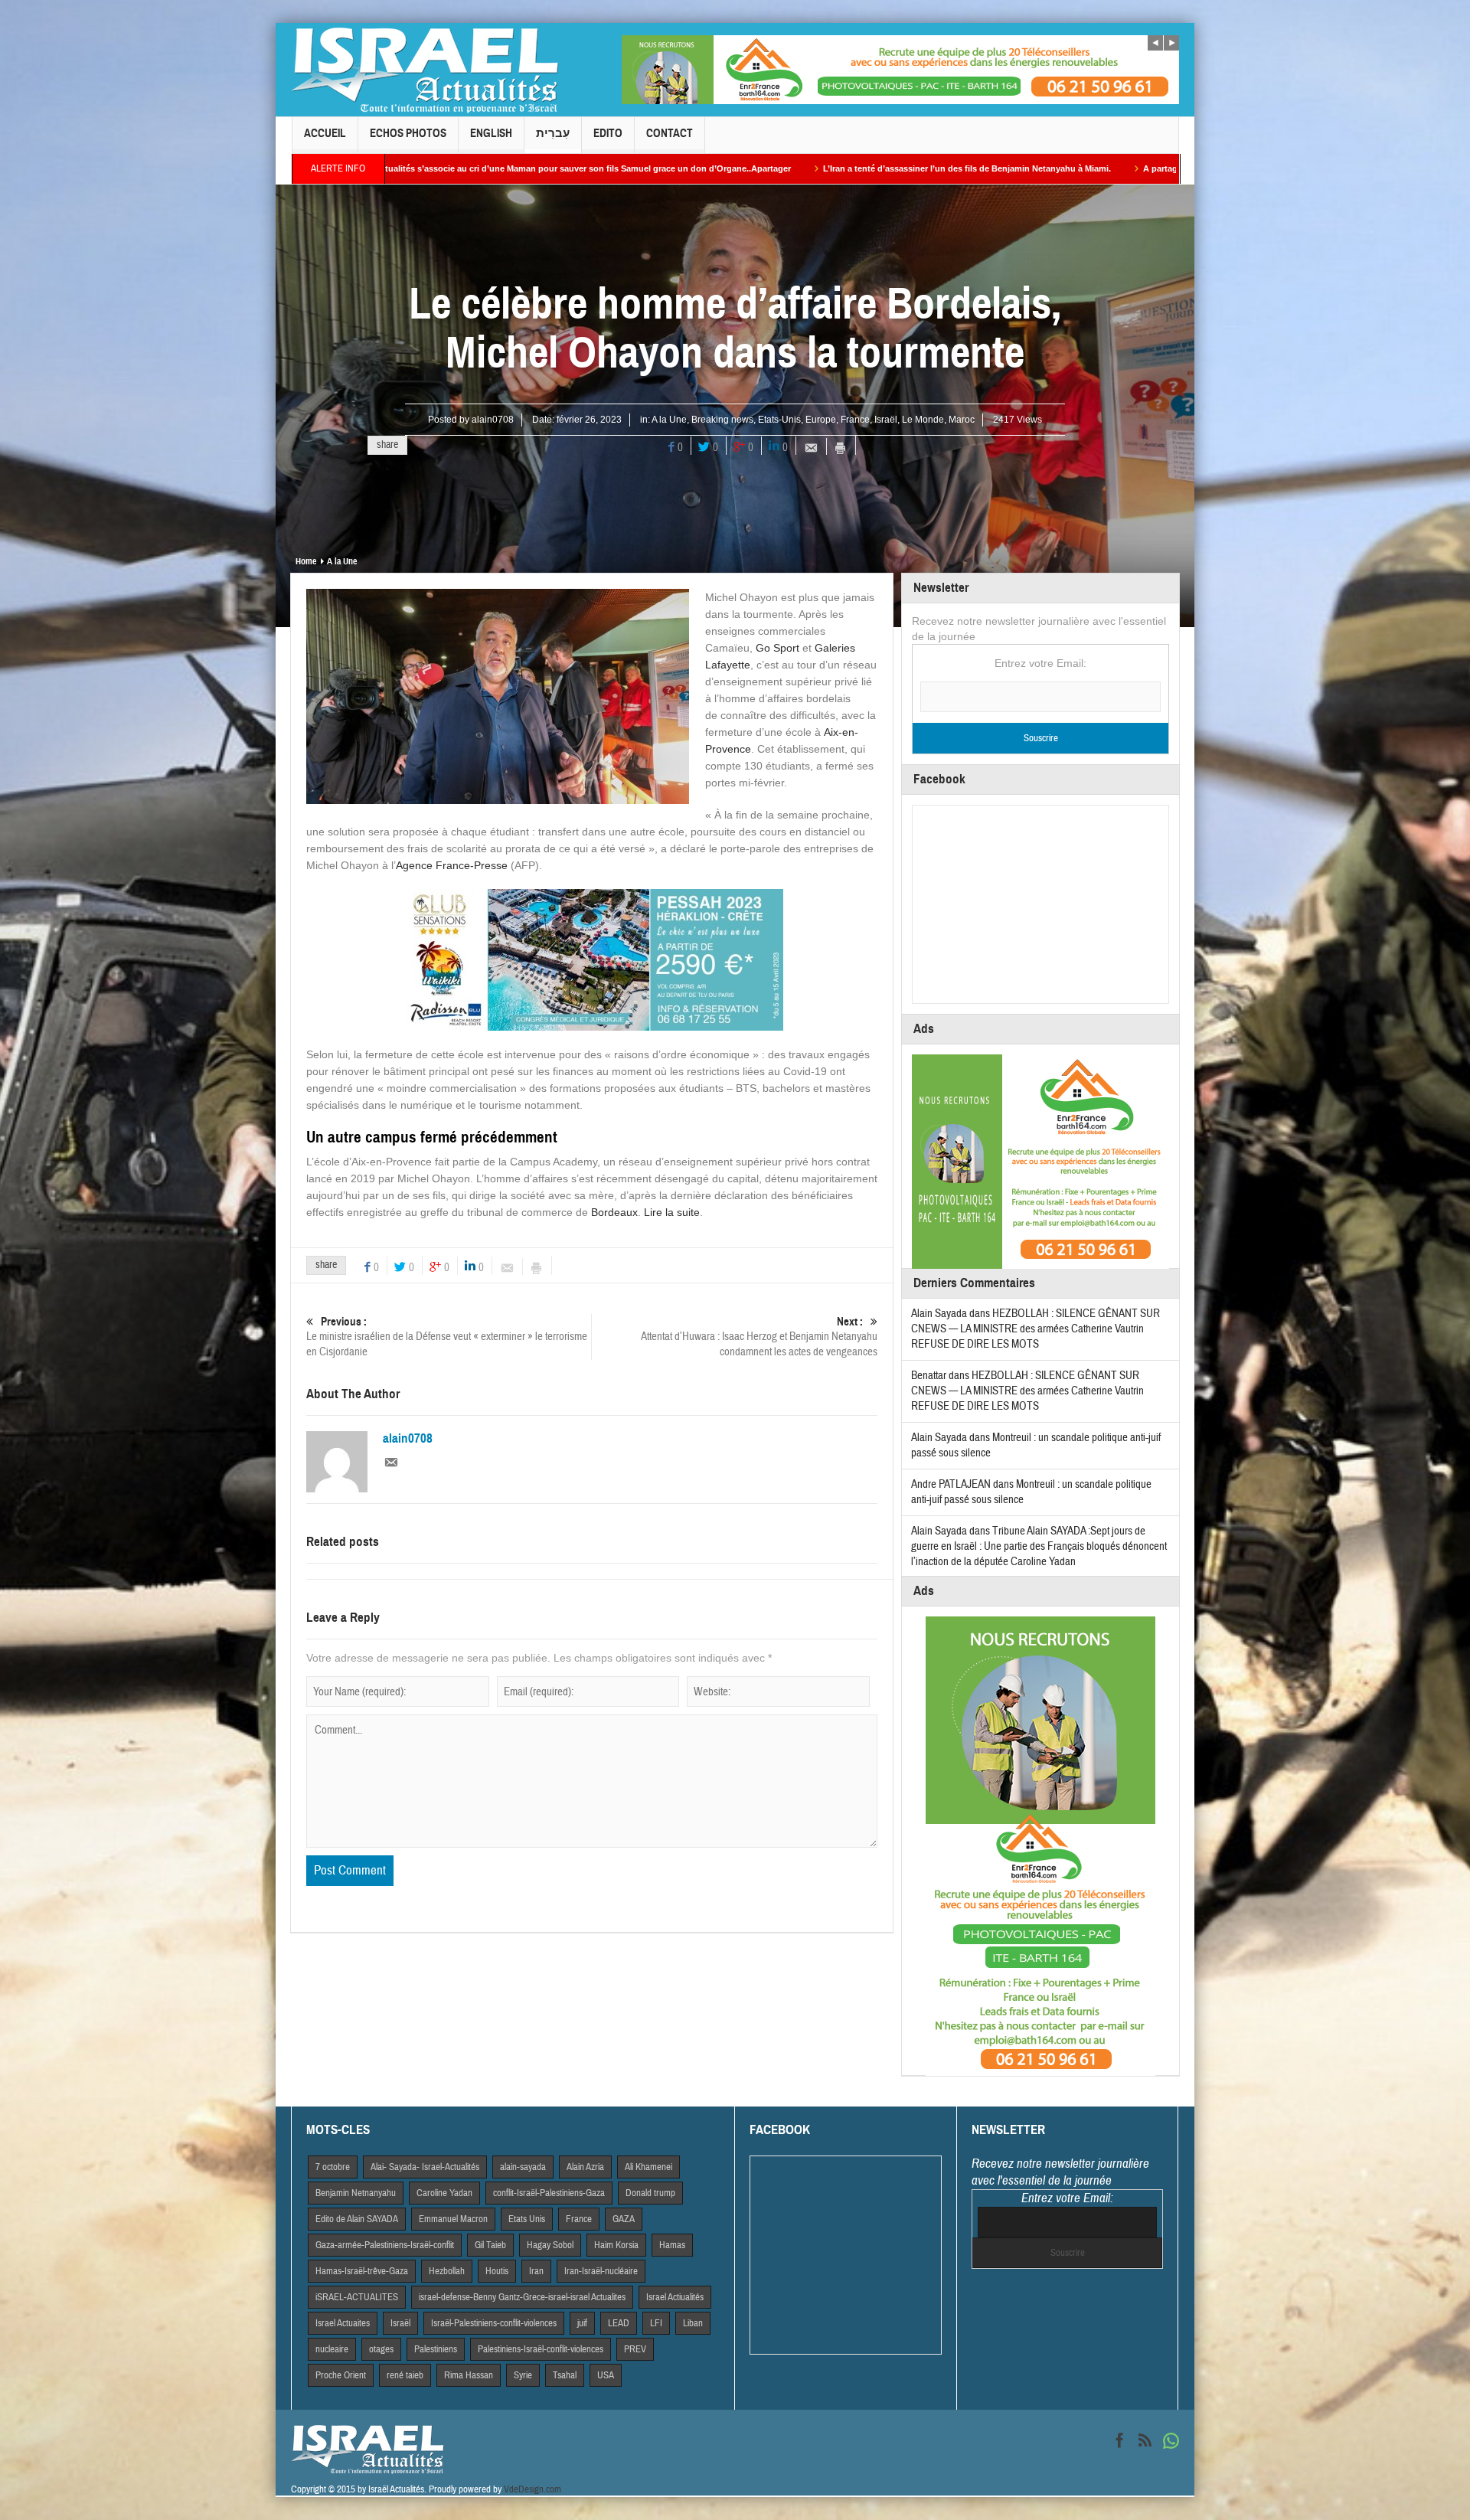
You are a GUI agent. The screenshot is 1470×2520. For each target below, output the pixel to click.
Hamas (672, 2245)
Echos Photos (408, 133)
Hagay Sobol (550, 2245)
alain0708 (493, 420)
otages (381, 2349)
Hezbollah (447, 2271)
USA (606, 2375)
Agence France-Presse (452, 865)
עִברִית (553, 133)
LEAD (619, 2323)
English (491, 133)
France (855, 420)
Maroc (962, 420)
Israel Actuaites (343, 2323)
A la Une (669, 420)
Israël (886, 420)
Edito (608, 133)
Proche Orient (341, 2375)
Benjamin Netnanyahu (356, 2193)
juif (582, 2323)
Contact (670, 133)
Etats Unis (527, 2219)
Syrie (523, 2375)
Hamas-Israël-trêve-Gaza (362, 2271)
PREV (635, 2349)
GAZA (624, 2219)
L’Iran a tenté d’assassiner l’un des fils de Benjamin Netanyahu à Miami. (720, 168)
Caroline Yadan (444, 2193)
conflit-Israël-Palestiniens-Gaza (549, 2193)
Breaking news (722, 420)
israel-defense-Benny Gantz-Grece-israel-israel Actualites (522, 2297)
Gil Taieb (490, 2245)
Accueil (325, 133)
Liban (693, 2323)
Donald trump (650, 2193)
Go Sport (777, 648)
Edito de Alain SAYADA (357, 2219)
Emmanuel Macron (453, 2219)
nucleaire (332, 2349)
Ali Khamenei (648, 2167)
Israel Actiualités (675, 2297)
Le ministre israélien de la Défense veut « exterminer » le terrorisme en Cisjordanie (447, 1337)
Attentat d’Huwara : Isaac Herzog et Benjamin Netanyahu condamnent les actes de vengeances (759, 1337)
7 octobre (333, 2167)
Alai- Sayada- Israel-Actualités (425, 2167)
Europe (821, 420)
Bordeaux (614, 1212)
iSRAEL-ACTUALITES (357, 2297)
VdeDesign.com (532, 2489)
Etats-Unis (779, 420)
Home (306, 561)
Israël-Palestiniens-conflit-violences (494, 2323)
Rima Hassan (469, 2375)
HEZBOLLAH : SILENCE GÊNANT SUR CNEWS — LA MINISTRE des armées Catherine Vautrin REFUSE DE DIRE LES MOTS (1036, 1329)
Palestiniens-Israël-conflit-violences (541, 2349)
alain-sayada (523, 2167)
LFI (656, 2323)
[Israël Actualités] (425, 70)
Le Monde (923, 420)
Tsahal (565, 2375)
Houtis (497, 2271)
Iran (536, 2271)
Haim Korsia (616, 2245)
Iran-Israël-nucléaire (601, 2271)
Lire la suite (672, 1212)
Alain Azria (585, 2167)
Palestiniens (436, 2349)
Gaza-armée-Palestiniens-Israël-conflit (385, 2245)
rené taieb (405, 2375)
